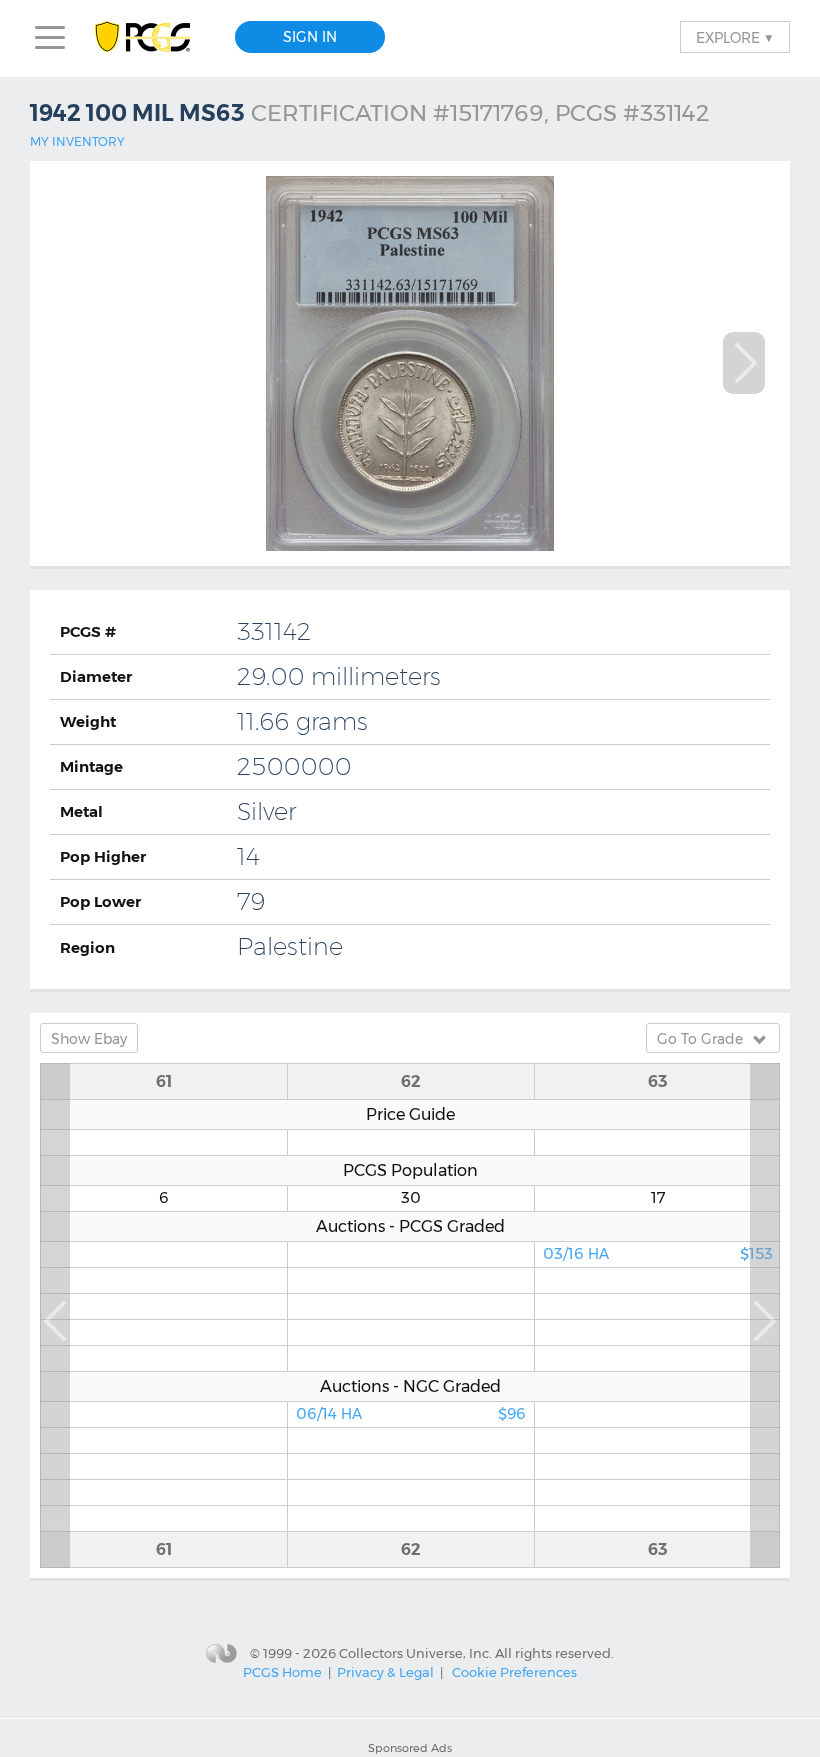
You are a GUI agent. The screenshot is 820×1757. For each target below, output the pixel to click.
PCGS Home (282, 1672)
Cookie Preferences (514, 1672)
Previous (55, 1315)
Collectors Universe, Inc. (415, 1652)
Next (744, 363)
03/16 (658, 1254)
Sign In (310, 37)
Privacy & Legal (385, 1672)
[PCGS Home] (152, 37)
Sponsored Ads (410, 1748)
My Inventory (77, 141)
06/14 (411, 1414)
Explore (735, 37)
